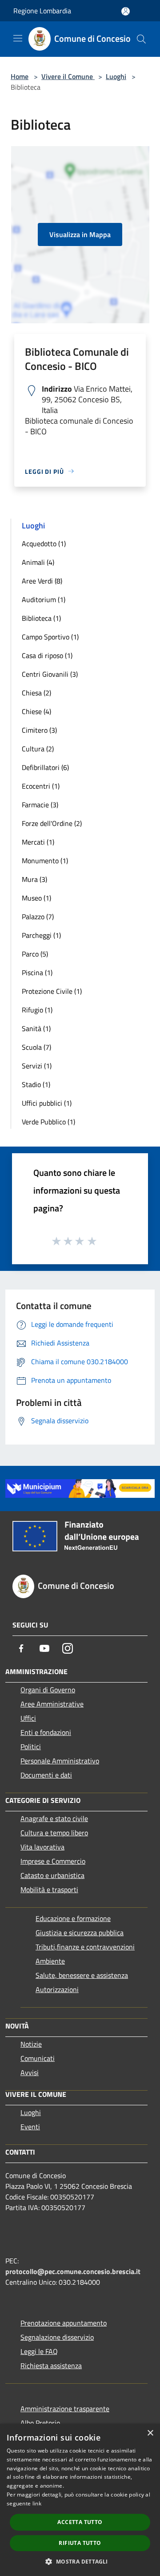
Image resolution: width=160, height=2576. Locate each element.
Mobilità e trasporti (49, 1889)
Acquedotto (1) (44, 544)
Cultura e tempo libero (54, 1833)
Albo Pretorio (40, 2423)
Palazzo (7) (38, 917)
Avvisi (30, 2072)
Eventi (30, 2127)
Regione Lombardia (42, 11)
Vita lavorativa (42, 1847)
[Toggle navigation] (18, 38)
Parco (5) (35, 954)
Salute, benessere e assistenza (82, 1975)
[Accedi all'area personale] (126, 11)
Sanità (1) (36, 1028)
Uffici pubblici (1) (47, 1103)
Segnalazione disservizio (57, 2337)
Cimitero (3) (39, 730)
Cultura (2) (38, 749)
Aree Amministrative (52, 1704)
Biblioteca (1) (41, 618)
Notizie (31, 2044)
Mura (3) (34, 879)
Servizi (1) (37, 1066)
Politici (31, 1746)
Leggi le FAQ (39, 2351)
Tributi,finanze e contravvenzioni (85, 1947)
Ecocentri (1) (41, 786)
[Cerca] (141, 39)
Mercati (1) (38, 842)
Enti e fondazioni (46, 1732)
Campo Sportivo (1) (50, 637)
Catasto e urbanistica (52, 1875)
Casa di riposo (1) (47, 655)
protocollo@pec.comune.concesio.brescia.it (73, 2271)
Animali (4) (38, 562)
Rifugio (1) (37, 1010)
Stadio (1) (36, 1084)
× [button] (150, 2433)
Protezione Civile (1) (52, 991)
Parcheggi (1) (41, 935)
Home (20, 76)
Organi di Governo (48, 1690)
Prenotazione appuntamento (64, 2323)
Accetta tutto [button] (80, 2522)
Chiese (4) (36, 711)
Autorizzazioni (57, 1989)
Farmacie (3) (40, 805)
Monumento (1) (45, 861)
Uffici (28, 1718)
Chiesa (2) (36, 693)
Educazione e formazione (73, 1918)
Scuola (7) (36, 1047)
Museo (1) (36, 898)
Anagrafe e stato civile (54, 1818)
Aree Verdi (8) (42, 581)
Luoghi (116, 76)
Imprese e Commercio (53, 1861)
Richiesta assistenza (51, 2366)
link (37, 2503)
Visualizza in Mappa (80, 234)
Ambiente (50, 1961)
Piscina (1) (37, 972)
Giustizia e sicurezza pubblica (80, 1933)
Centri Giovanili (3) (50, 674)
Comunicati (38, 2058)
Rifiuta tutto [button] (80, 2543)
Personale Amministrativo (60, 1761)
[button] (80, 2561)
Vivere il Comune (68, 76)
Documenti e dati (46, 1775)
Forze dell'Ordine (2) (52, 823)
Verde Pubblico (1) (48, 1122)
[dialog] (80, 2500)
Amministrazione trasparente (65, 2409)
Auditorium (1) (44, 599)
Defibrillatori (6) (45, 767)
